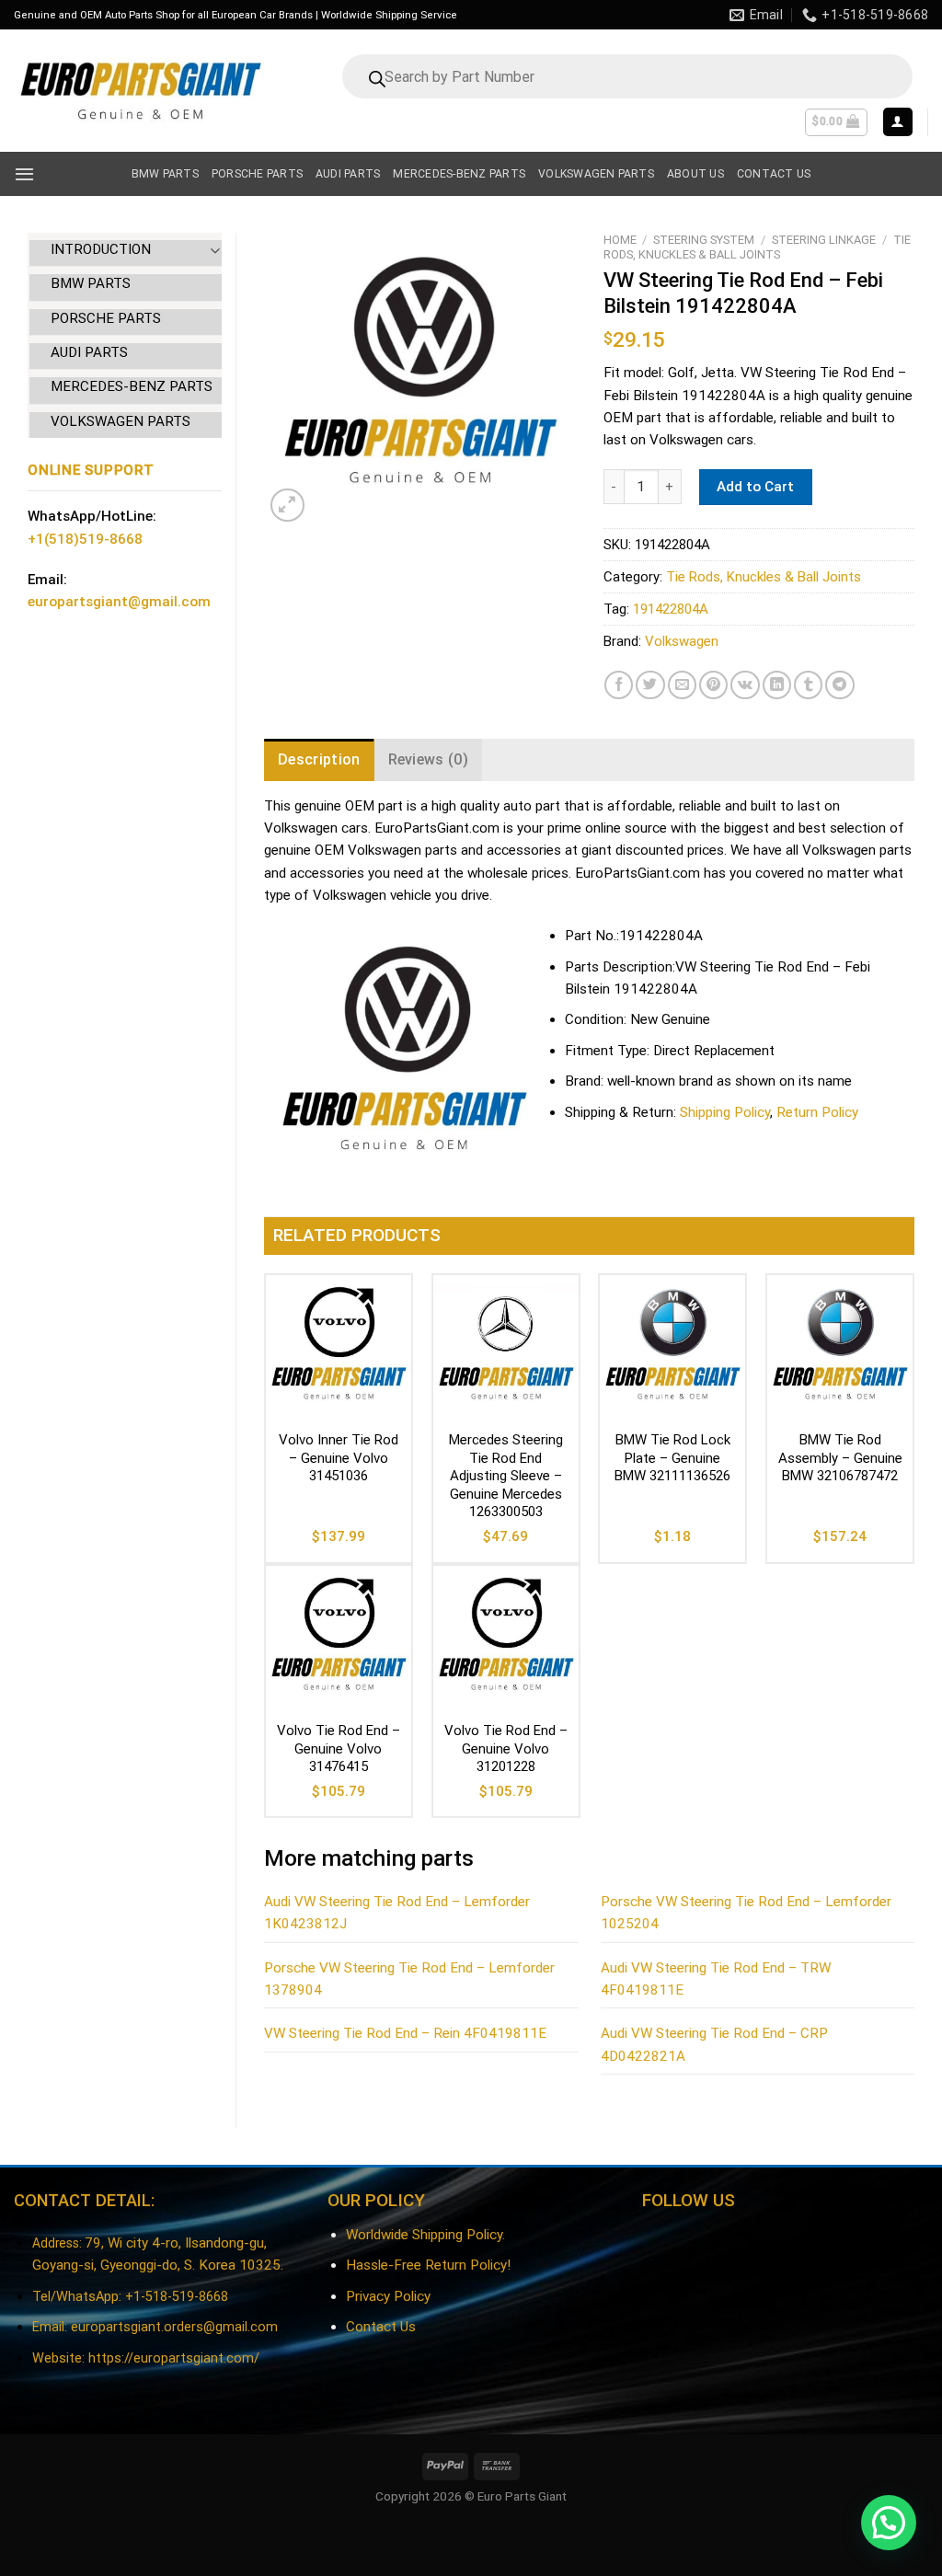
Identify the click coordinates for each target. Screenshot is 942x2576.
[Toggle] (215, 250)
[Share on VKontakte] (745, 685)
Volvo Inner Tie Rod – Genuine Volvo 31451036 (339, 1458)
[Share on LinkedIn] (777, 685)
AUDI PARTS (89, 352)
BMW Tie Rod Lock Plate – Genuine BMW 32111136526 (672, 1458)
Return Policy (817, 1112)
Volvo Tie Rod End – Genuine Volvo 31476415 (339, 1748)
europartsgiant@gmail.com (119, 602)
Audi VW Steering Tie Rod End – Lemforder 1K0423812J (397, 1913)
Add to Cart (755, 487)
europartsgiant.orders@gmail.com (174, 2327)
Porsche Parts (257, 174)
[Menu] (24, 174)
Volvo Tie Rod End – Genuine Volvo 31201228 (506, 1748)
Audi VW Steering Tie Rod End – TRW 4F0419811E (716, 1979)
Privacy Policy (388, 2296)
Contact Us (381, 2327)
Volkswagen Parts (596, 174)
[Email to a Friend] (682, 685)
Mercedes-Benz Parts (459, 174)
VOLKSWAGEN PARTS (121, 421)
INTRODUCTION (101, 249)
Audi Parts (348, 174)
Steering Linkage (824, 240)
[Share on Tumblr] (808, 685)
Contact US (774, 174)
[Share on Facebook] (619, 685)
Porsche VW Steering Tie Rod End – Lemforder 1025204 (746, 1913)
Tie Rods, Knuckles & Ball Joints (757, 247)
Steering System (704, 240)
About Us (695, 174)
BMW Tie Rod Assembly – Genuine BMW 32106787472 (840, 1458)
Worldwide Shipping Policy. (425, 2235)
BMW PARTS (91, 283)
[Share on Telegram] (839, 685)
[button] (889, 2523)
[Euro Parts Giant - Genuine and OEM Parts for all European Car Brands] (139, 91)
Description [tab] (319, 759)
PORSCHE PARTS (106, 318)
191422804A (671, 609)
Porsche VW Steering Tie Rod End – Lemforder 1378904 (409, 1979)
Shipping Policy (725, 1112)
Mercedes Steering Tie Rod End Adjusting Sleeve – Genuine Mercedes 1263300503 (506, 1476)
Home (620, 240)
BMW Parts (165, 174)
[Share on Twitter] (650, 685)
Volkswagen (682, 641)
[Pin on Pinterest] (713, 685)
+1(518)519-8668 (85, 539)
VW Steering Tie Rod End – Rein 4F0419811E (405, 2033)
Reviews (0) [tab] (429, 759)
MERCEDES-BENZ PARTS (132, 386)
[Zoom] (287, 506)
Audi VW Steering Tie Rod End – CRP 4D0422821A (714, 2044)
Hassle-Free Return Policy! (428, 2265)
